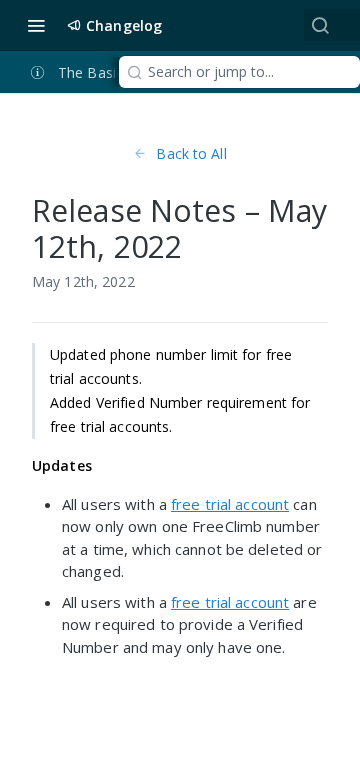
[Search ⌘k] (320, 25)
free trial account (230, 504)
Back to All (191, 153)
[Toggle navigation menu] (36, 25)
